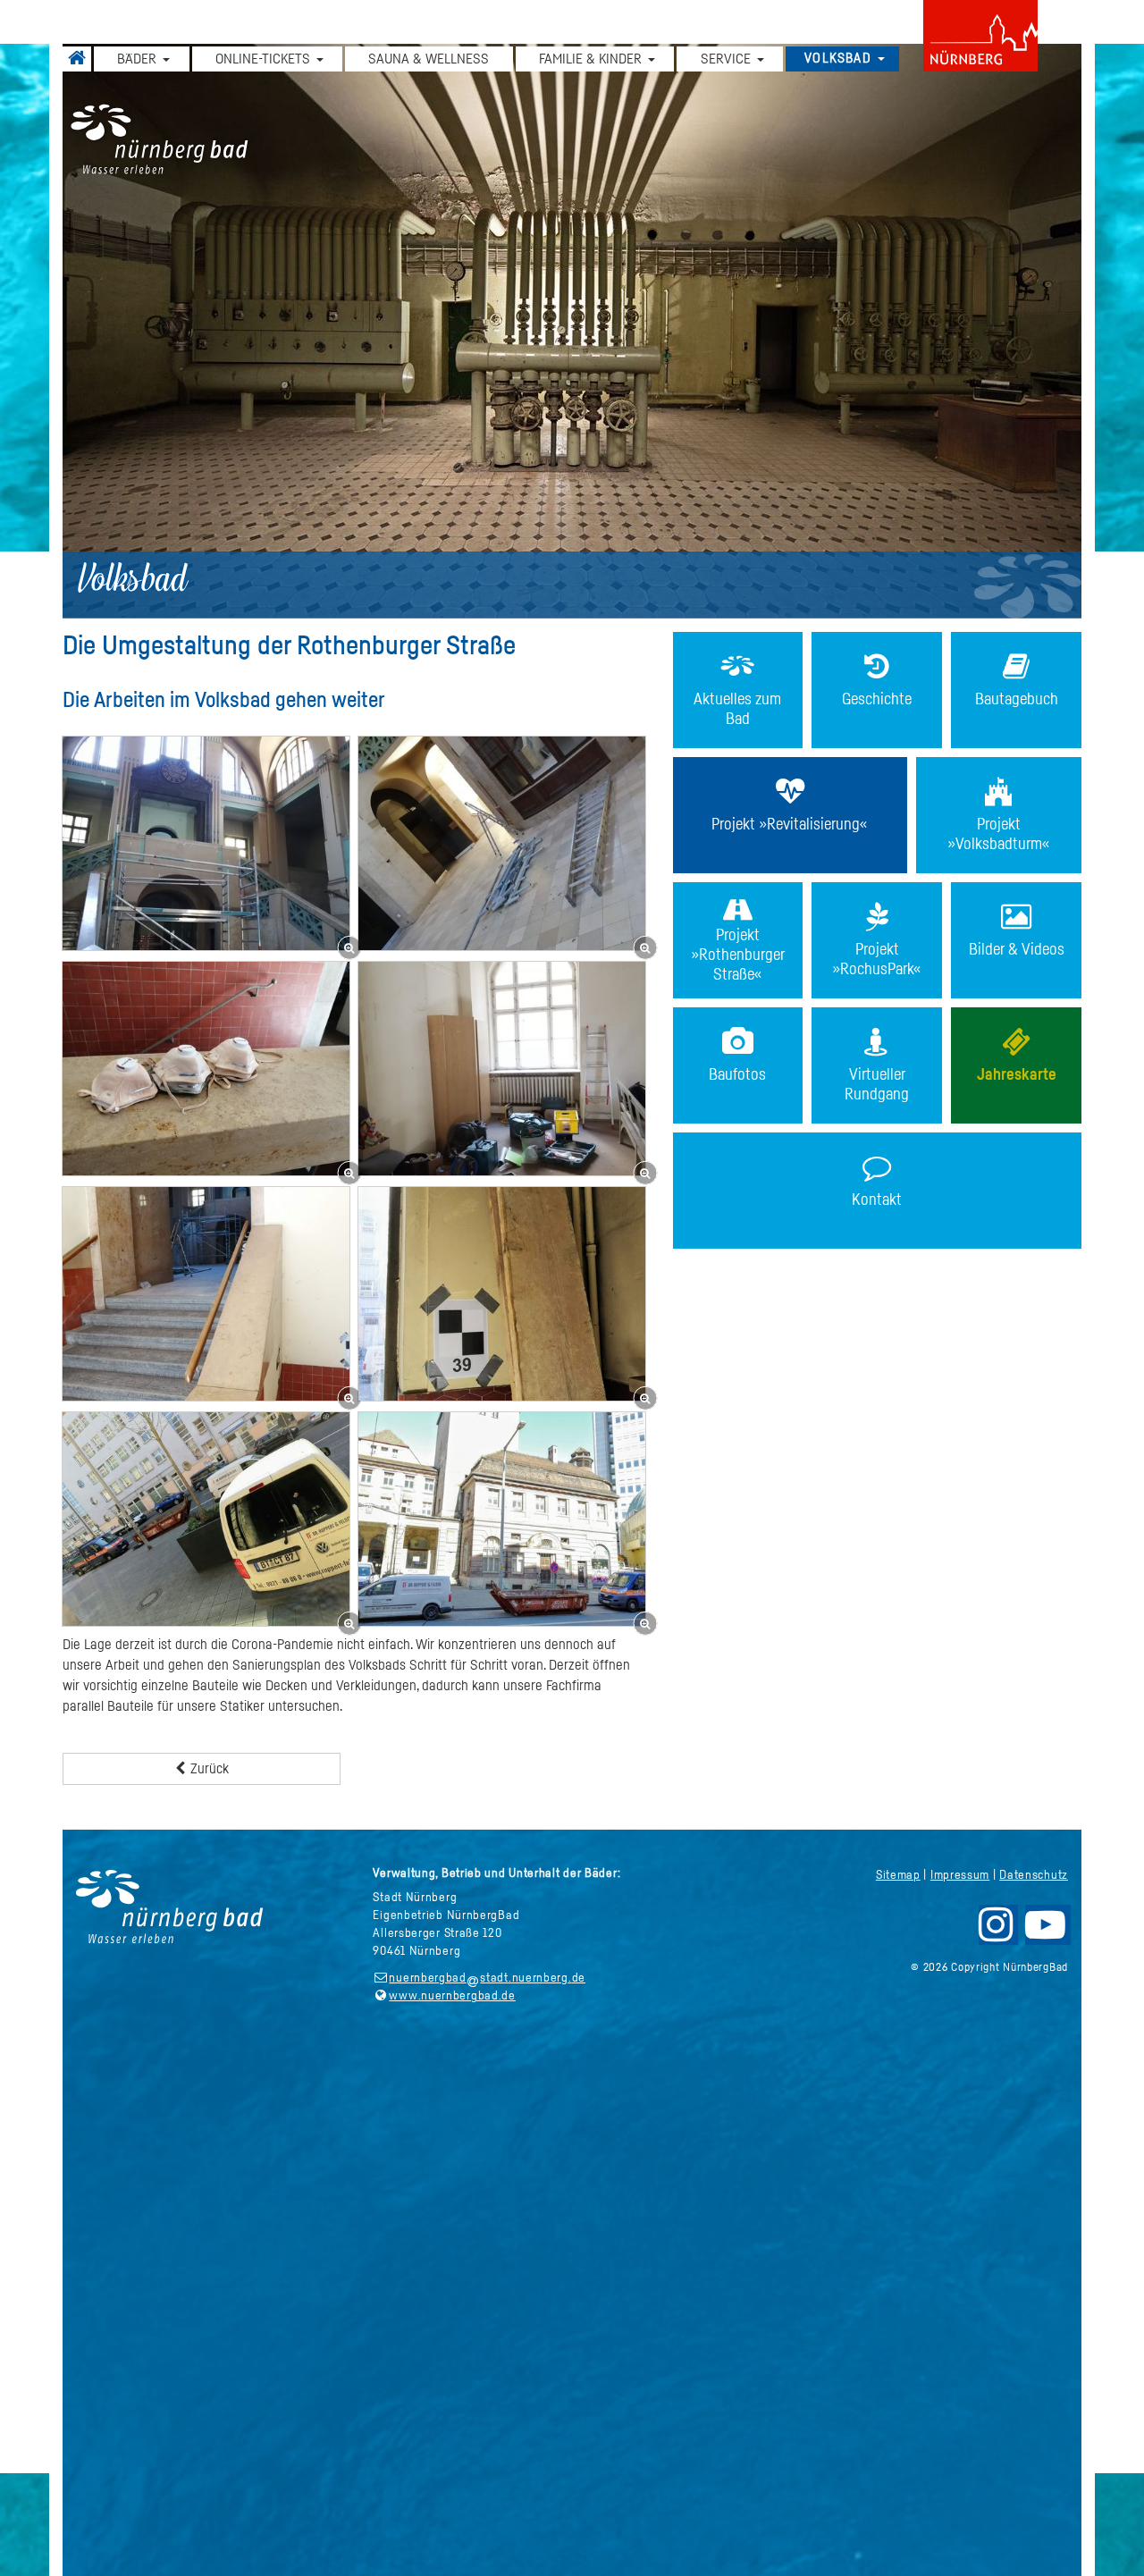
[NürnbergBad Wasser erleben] (572, 140)
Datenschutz (1034, 1875)
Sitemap (898, 1875)
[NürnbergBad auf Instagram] (997, 1932)
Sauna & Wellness (429, 59)
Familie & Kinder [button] (590, 59)
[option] (572, 331)
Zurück (208, 1769)
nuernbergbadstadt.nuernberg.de (487, 1978)
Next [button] (954, 340)
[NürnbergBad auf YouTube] (1047, 1932)
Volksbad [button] (838, 59)
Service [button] (726, 59)
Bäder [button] (137, 59)
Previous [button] (190, 340)
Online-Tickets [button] (263, 59)
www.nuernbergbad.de (452, 1996)
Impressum (960, 1875)
